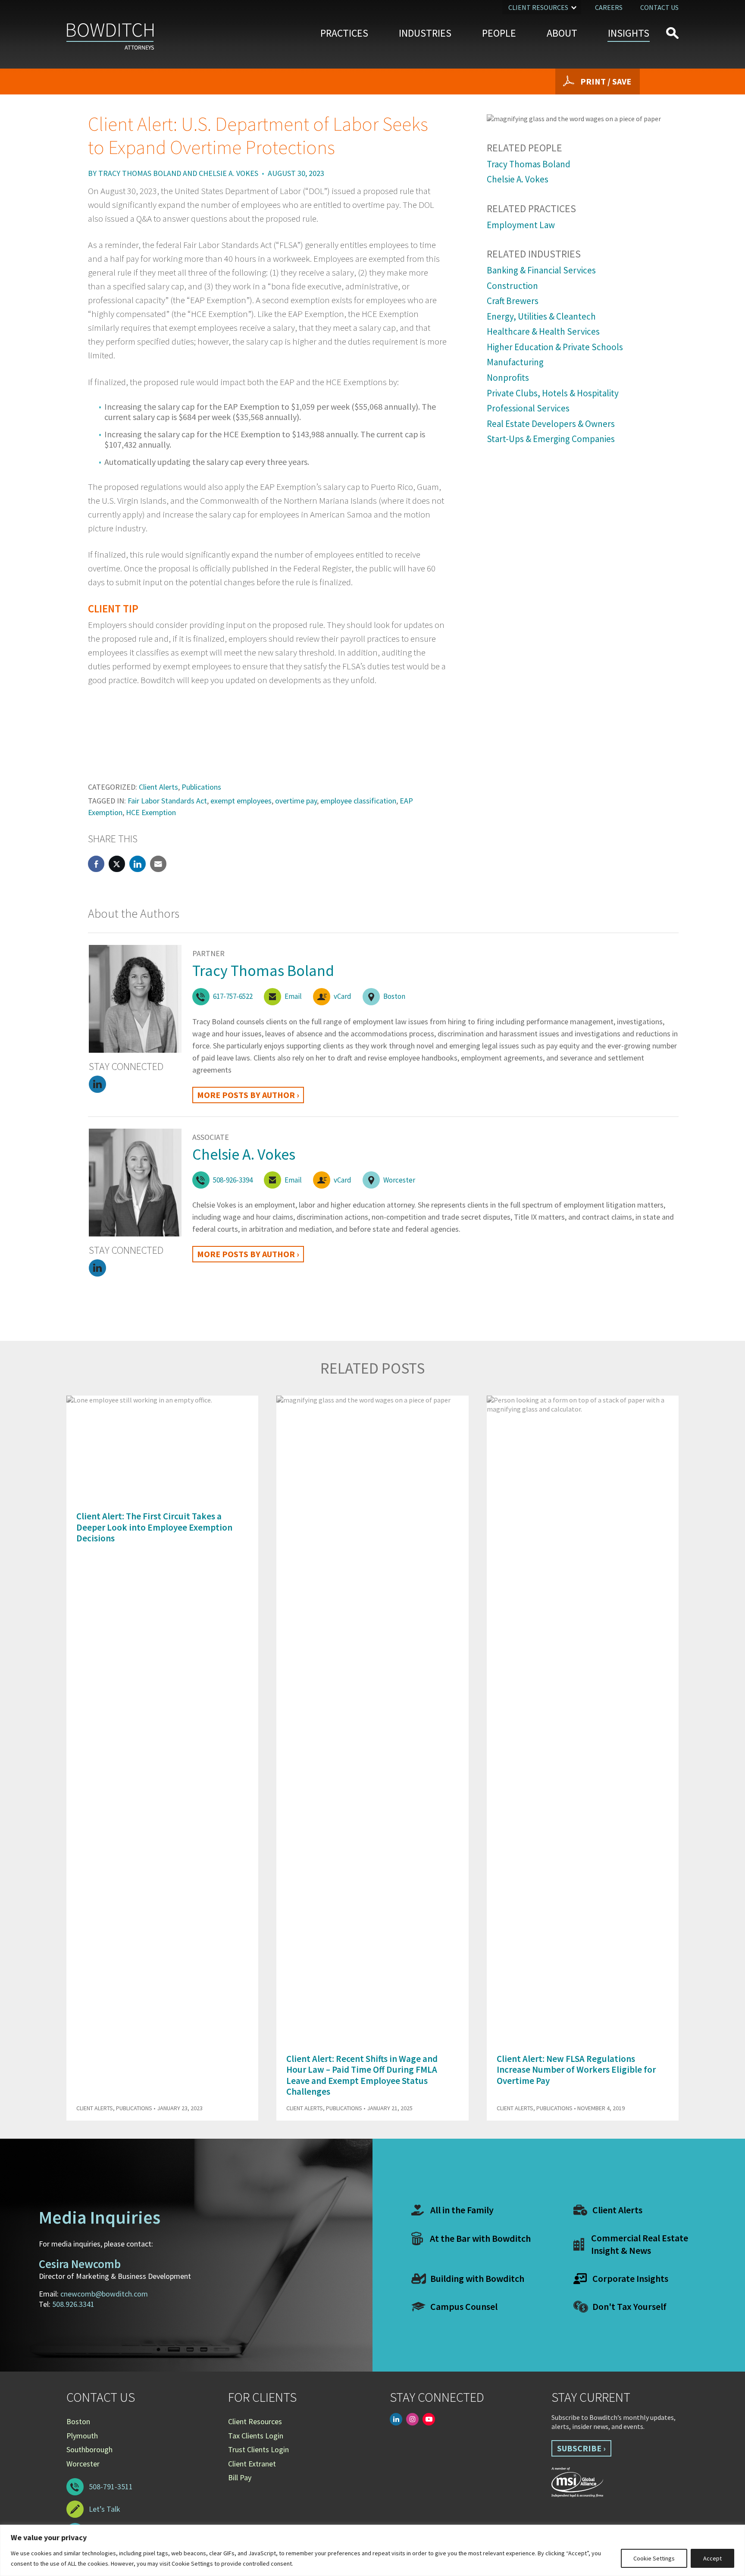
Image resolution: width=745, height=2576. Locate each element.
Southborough (89, 2449)
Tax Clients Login (256, 2436)
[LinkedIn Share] (138, 864)
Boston (394, 996)
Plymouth (82, 2436)
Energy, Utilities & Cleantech (541, 316)
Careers (609, 7)
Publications (201, 787)
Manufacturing (515, 362)
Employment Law (521, 225)
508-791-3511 (111, 2487)
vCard (343, 996)
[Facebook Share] (96, 864)
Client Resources (538, 7)
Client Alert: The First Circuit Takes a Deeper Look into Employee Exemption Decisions (154, 1527)
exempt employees (241, 801)
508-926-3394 (233, 1180)
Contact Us (659, 7)
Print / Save (606, 81)
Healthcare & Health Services (543, 331)
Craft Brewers (513, 301)
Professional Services (528, 408)
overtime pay (296, 801)
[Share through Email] (158, 864)
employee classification (358, 801)
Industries (425, 33)
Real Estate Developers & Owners (551, 424)
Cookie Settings (654, 2558)
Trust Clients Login (258, 2449)
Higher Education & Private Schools (555, 347)
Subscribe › (581, 2448)
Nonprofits (508, 378)
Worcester (399, 1180)
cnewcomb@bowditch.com (104, 2294)
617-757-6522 (233, 996)
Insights (629, 33)
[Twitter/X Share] (117, 864)
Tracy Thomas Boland (140, 173)
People (499, 33)
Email (293, 996)
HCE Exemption (151, 812)
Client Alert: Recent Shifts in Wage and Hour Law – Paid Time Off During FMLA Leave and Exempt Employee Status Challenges (362, 2075)
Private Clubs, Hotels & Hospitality (553, 393)
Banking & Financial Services (541, 270)
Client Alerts (158, 787)
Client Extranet (252, 2464)
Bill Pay (240, 2477)
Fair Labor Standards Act (167, 801)
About (562, 33)
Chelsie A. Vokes (229, 173)
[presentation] (657, 1374)
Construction (512, 286)
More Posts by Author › (248, 1095)
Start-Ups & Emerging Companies (551, 439)
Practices (344, 33)
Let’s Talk (105, 2509)
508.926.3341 (73, 2304)
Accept (712, 2558)
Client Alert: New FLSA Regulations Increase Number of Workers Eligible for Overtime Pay (576, 2069)
